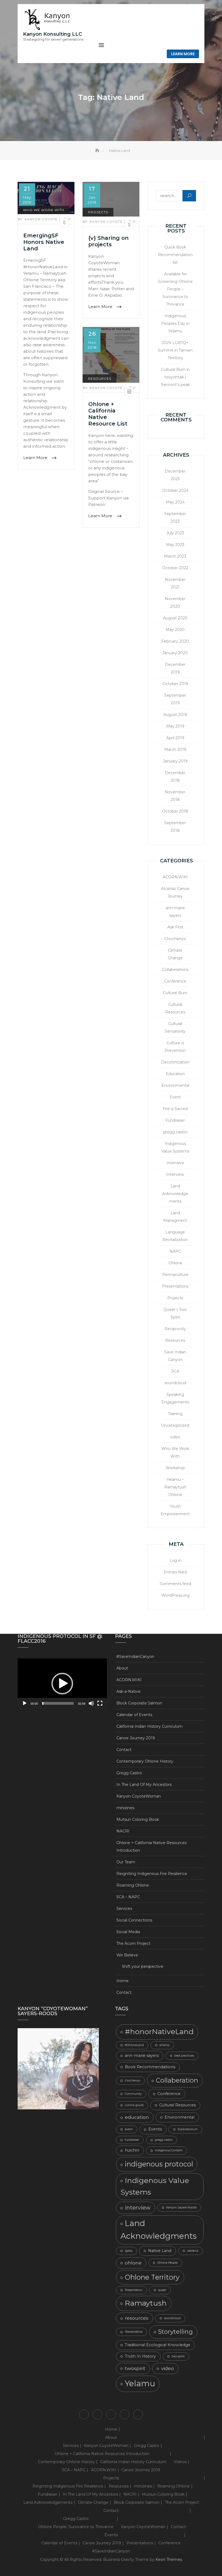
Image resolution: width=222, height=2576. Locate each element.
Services (124, 1909)
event (129, 2129)
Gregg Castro (129, 1773)
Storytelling (175, 2332)
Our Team (126, 1862)
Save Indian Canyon (175, 1356)
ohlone (133, 2263)
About (122, 1668)
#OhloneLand (134, 2045)
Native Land (160, 2251)
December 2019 (175, 668)
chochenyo (133, 2081)
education (137, 2117)
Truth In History (140, 2356)
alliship (164, 2045)
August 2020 (175, 618)
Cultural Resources (175, 1008)
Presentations (175, 1286)
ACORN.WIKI (175, 877)
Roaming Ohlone (133, 1885)
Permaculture (175, 1275)
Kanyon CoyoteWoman (139, 1796)
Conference (175, 981)
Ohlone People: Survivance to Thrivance (76, 2527)
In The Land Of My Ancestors (144, 1785)
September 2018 (175, 827)
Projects (98, 212)
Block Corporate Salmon (139, 1703)
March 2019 (175, 749)
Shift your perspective (143, 1966)
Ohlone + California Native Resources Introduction (151, 1847)
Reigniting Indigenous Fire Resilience (152, 1874)
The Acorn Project (133, 1943)
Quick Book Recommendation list (175, 255)
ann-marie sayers (175, 912)
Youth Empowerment (175, 1510)
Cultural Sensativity (175, 1027)
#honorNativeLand (159, 2032)
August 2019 (175, 715)
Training (175, 1414)
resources (137, 2318)
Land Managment (175, 1217)
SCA (175, 1371)
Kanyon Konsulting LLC (53, 34)
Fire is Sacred (175, 1109)
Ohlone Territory (152, 2277)
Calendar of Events (134, 1715)
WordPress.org (175, 1595)
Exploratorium (188, 2129)
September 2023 (175, 518)
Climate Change (175, 954)
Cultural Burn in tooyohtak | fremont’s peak (175, 377)
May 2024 (175, 502)
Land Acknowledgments (159, 2230)
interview (138, 2208)
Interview (175, 1174)
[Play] (25, 1703)
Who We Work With (44, 210)
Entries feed (175, 1572)
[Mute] (91, 1703)
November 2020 (175, 603)
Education (175, 1074)
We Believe (127, 1955)
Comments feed (175, 1584)
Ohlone (175, 1263)
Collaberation (177, 2080)
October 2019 (175, 684)
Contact (124, 1750)
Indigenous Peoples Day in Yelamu (175, 323)
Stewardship (134, 2332)
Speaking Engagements (175, 1398)
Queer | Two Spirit (175, 1313)
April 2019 (175, 738)
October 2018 (175, 811)
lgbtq (129, 2251)
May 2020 (175, 630)
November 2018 (175, 796)
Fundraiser (175, 1120)
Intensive (175, 1163)
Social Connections (134, 1920)
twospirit (135, 2368)
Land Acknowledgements (175, 1194)
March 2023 (175, 556)
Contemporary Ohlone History (145, 1761)
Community (133, 2094)
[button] (62, 1684)
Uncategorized (175, 1425)
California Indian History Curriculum (149, 1726)
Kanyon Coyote (38, 219)
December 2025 (175, 475)
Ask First (175, 927)
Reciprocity (175, 1329)
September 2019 (175, 699)
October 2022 (175, 568)
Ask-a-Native (128, 1691)
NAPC (175, 1251)
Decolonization (175, 1062)
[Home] (98, 150)
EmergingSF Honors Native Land (44, 242)
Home (123, 1981)
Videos (180, 2462)
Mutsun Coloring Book (138, 1819)
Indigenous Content (169, 2150)
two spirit (178, 2356)
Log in (175, 1560)
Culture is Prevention (175, 1047)
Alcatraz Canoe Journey (175, 892)
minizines (125, 1808)
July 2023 (175, 533)
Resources (100, 379)
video (175, 1437)
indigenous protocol (159, 2164)
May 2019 (175, 726)
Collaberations (175, 970)
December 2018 (175, 777)
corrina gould (134, 2105)
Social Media (128, 1932)
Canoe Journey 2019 (136, 1738)
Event (175, 1097)
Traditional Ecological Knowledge (158, 2345)
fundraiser (132, 2140)
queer (162, 2290)
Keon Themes (169, 2559)
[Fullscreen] (100, 1703)
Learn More (183, 54)
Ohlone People (167, 2263)
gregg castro (175, 1132)
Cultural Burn (175, 993)
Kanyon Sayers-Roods (181, 2207)
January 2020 (175, 653)
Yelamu (140, 2383)
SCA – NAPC (128, 1897)
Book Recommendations (150, 2067)
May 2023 (175, 545)
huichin (132, 2150)
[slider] (58, 1703)
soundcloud (175, 1383)
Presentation (134, 2290)
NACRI (123, 1831)
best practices (184, 2056)
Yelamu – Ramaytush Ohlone (175, 1487)
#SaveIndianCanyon (135, 1657)
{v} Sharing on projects (108, 241)
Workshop (175, 1468)
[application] (62, 1684)
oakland (193, 2251)
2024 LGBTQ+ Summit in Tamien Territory (175, 350)
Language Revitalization (175, 1236)
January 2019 (175, 761)
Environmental (175, 1085)
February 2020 (175, 641)
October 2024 (175, 490)
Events (155, 2129)
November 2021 (175, 583)
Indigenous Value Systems (175, 1147)
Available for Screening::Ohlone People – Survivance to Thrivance (175, 289)
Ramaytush (146, 2303)
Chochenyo (175, 939)
